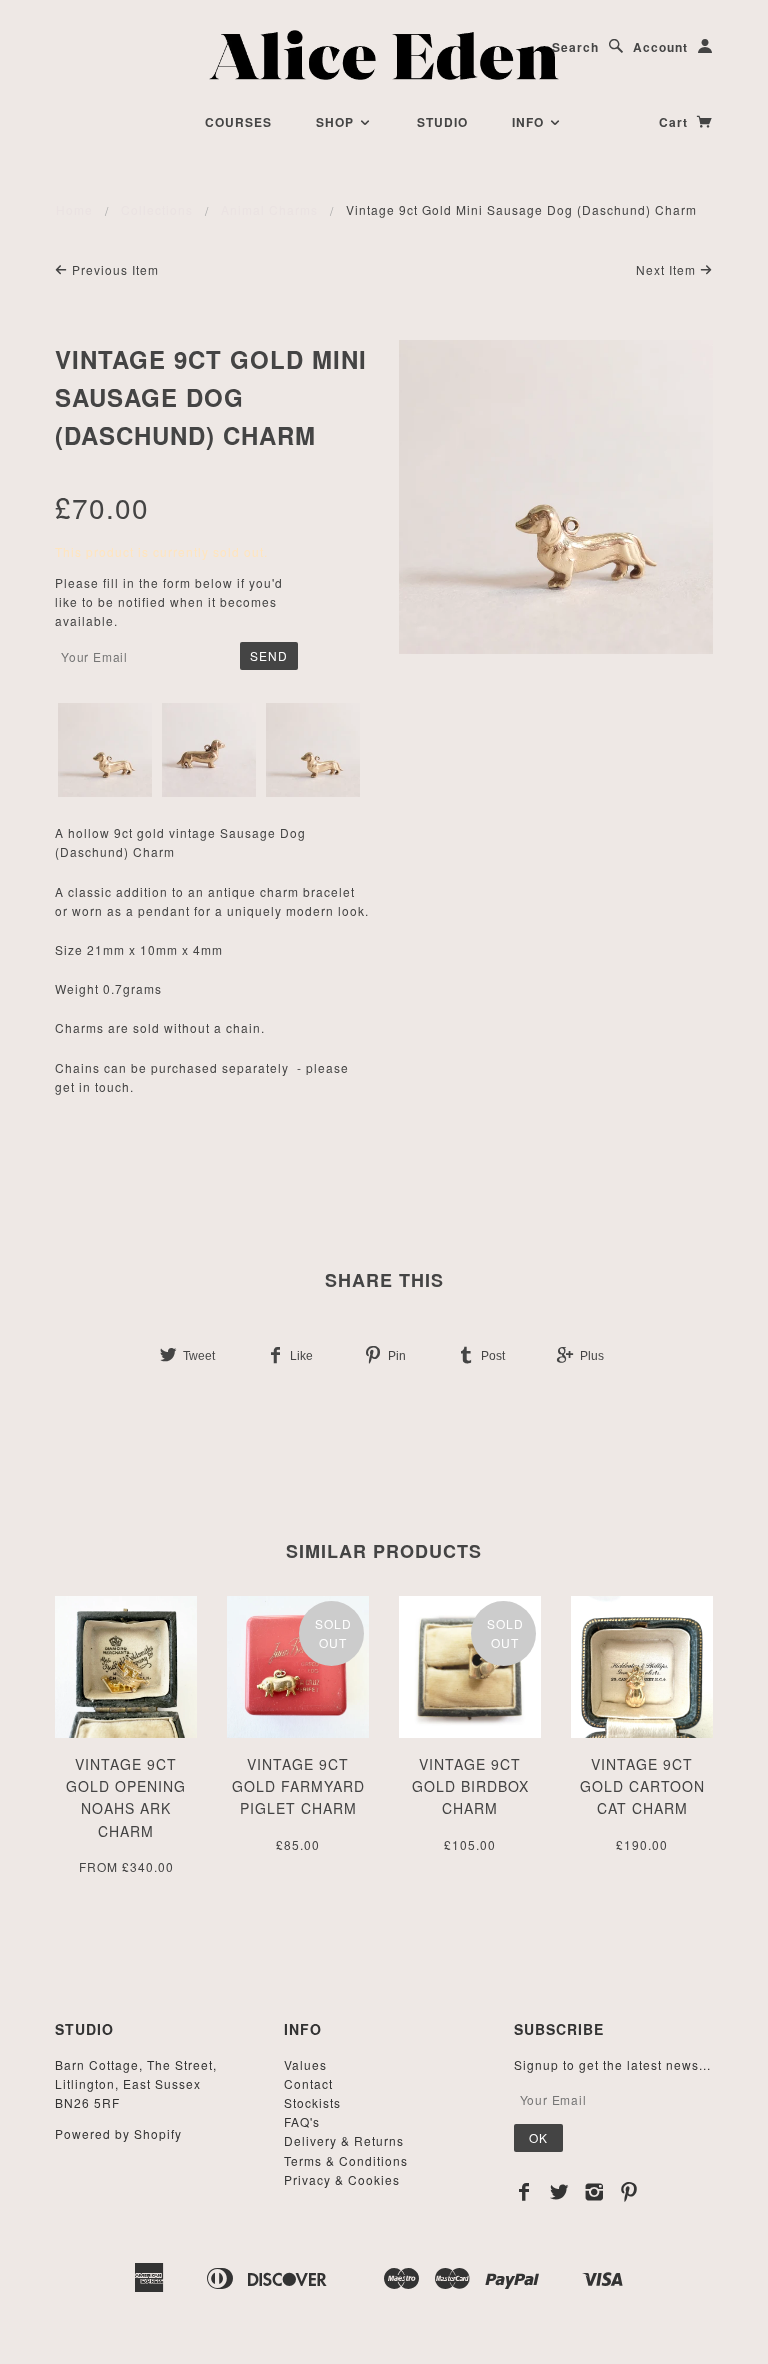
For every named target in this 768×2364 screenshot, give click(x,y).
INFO (530, 122)
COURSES (238, 122)
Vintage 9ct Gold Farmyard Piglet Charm (298, 1786)
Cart (675, 122)
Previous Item (113, 269)
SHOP (337, 122)
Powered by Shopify (118, 2133)
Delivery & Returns (344, 2140)
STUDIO (442, 122)
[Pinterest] (629, 2192)
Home (74, 209)
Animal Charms (269, 209)
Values (305, 2064)
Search (575, 47)
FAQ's (302, 2121)
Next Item (668, 269)
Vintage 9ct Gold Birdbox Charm (470, 1786)
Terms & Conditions (346, 2160)
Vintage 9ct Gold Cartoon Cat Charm (642, 1786)
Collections (157, 209)
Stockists (312, 2102)
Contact (308, 2083)
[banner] (384, 55)
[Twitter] (559, 2192)
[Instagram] (594, 2192)
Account (660, 47)
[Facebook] (524, 2192)
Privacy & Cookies (342, 2179)
